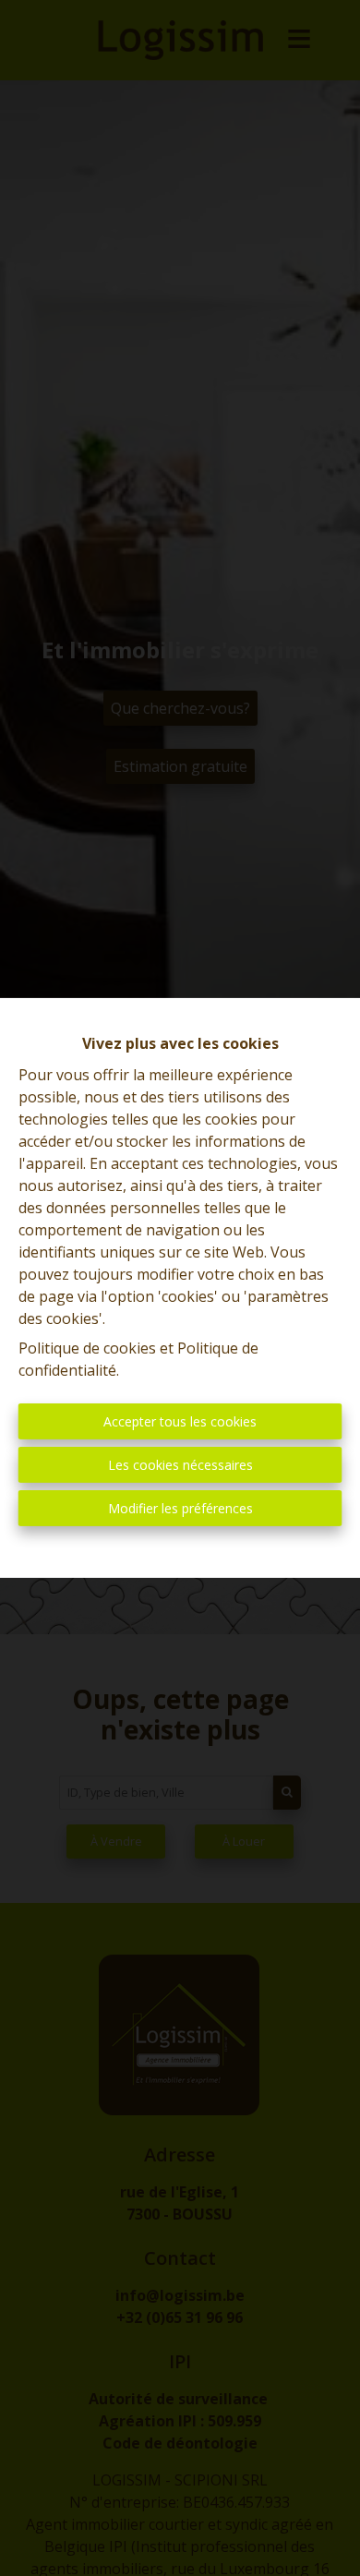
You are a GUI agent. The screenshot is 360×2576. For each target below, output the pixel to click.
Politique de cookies (87, 1348)
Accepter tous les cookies (180, 1421)
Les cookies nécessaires (180, 1465)
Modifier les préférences (180, 1508)
